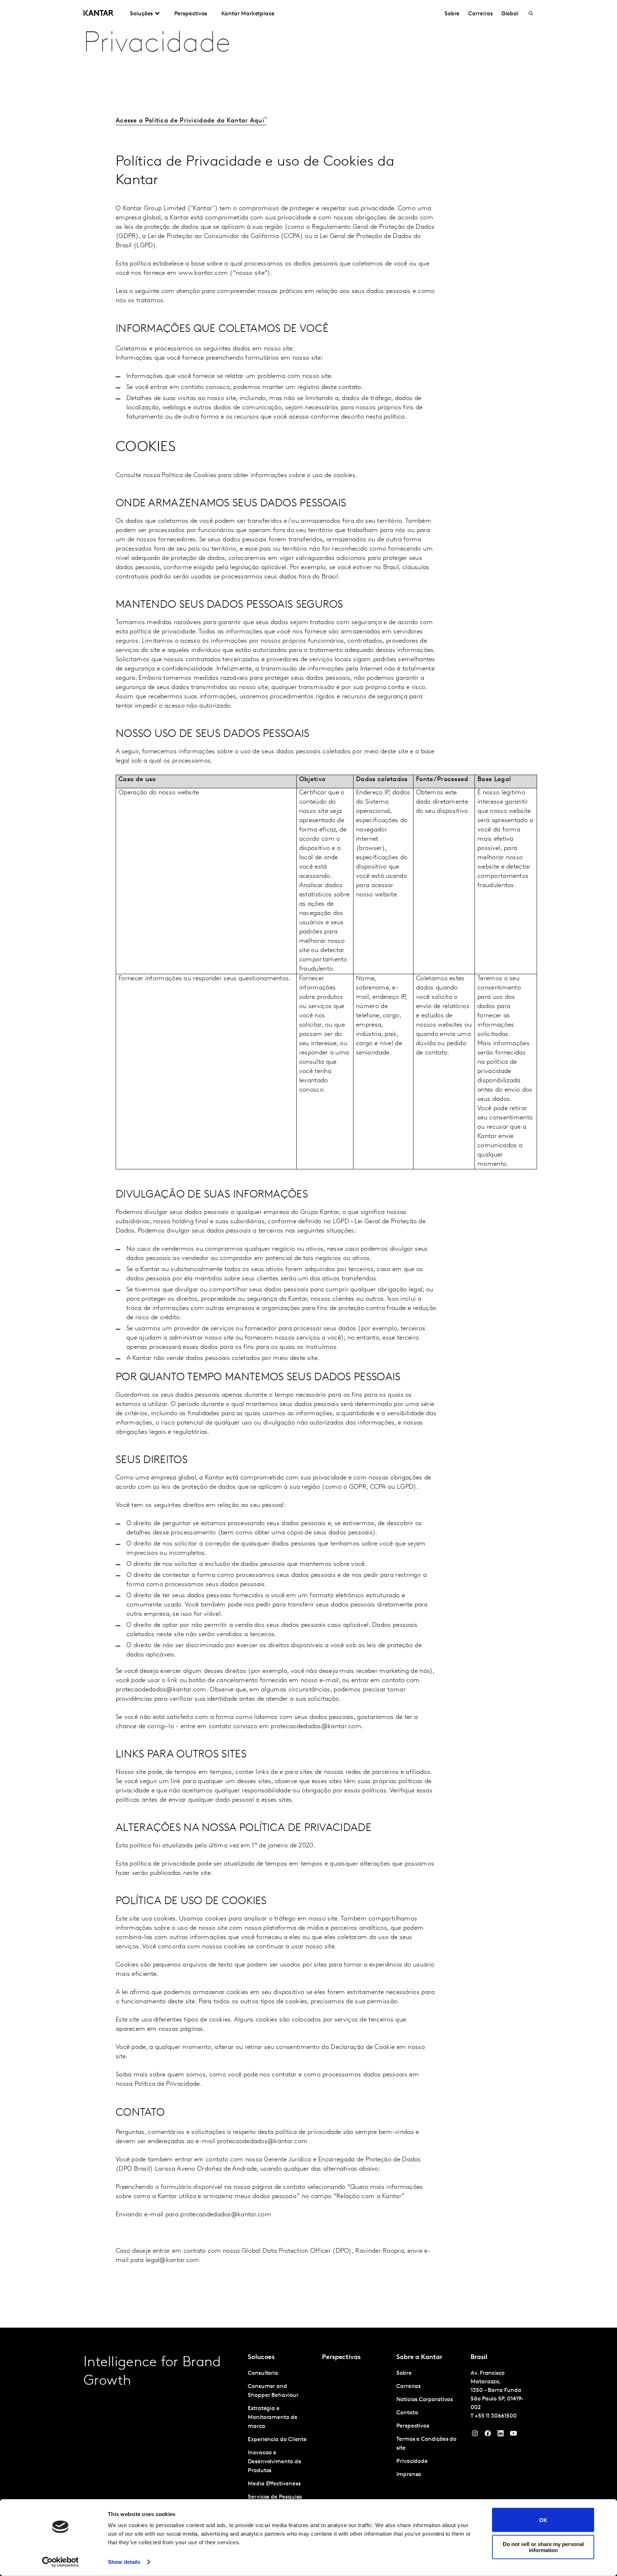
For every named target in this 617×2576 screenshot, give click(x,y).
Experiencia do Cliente (277, 2440)
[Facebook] (488, 2435)
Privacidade (412, 2461)
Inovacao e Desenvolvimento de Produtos (275, 2462)
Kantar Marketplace (248, 14)
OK (543, 2520)
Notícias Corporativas (425, 2400)
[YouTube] (501, 2435)
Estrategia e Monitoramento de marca (273, 2418)
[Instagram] (475, 2435)
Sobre (452, 14)
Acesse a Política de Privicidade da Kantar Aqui (190, 121)
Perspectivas (191, 14)
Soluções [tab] (141, 14)
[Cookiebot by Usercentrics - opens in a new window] (61, 2562)
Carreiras (480, 14)
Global (510, 14)
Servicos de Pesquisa (275, 2497)
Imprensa (409, 2475)
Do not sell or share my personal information (543, 2547)
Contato (407, 2413)
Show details (124, 2562)
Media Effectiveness (274, 2484)
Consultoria (263, 2373)
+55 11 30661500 (496, 2416)
